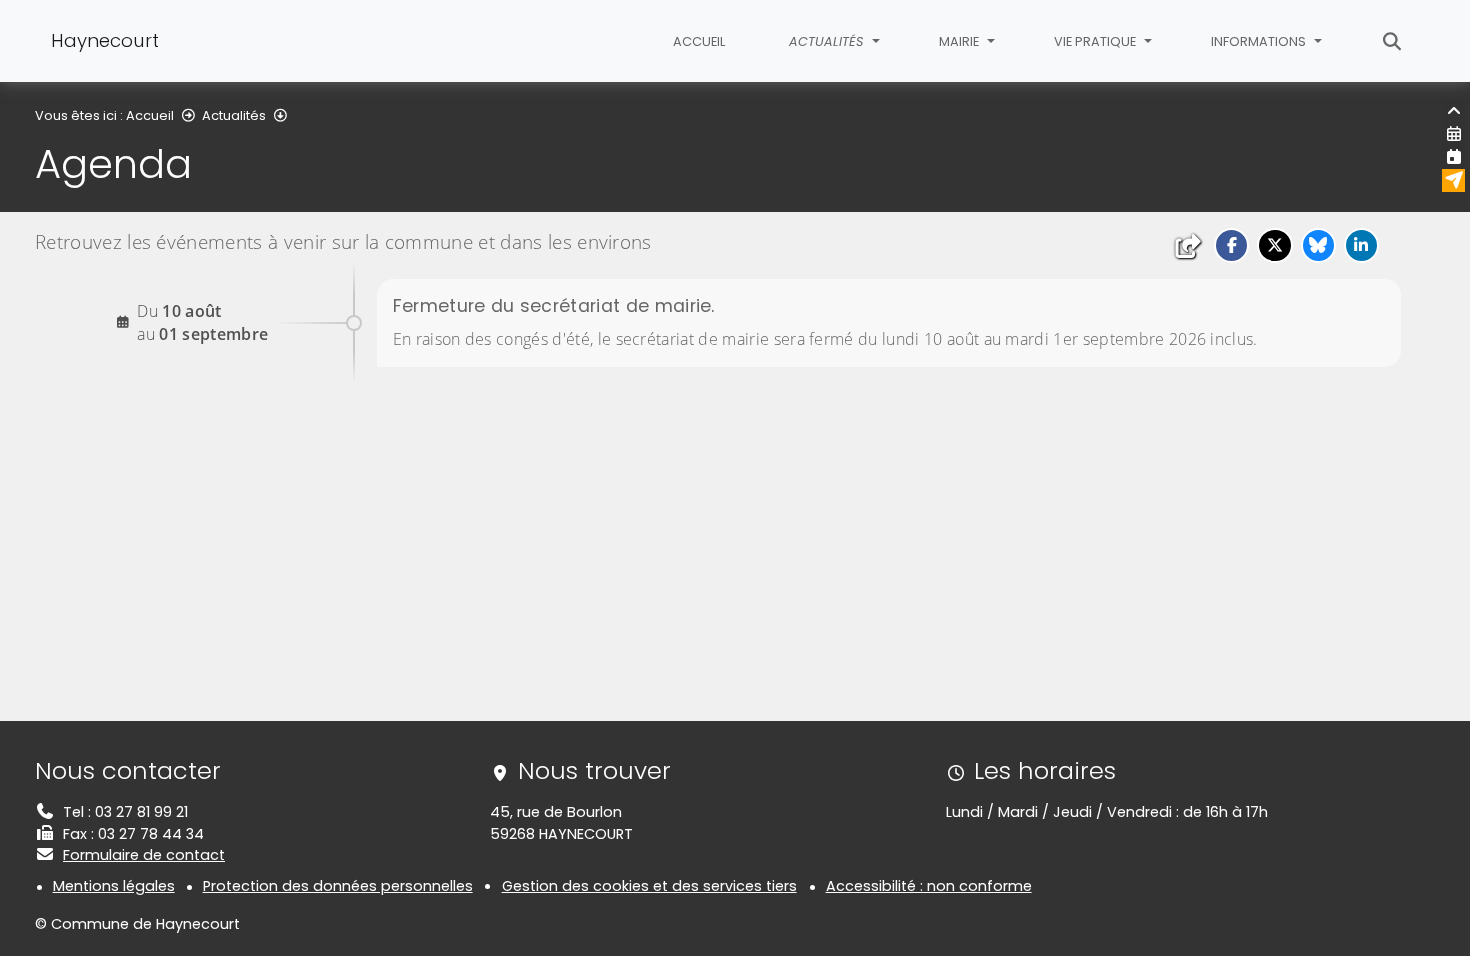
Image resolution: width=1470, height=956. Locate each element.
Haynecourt (105, 40)
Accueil (699, 41)
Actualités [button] (828, 41)
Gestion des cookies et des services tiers (649, 886)
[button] (1231, 245)
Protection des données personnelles (338, 886)
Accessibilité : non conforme (929, 886)
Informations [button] (1260, 41)
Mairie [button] (960, 41)
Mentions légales (114, 886)
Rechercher (1392, 41)
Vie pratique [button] (1096, 41)
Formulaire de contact (144, 855)
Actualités (234, 115)
